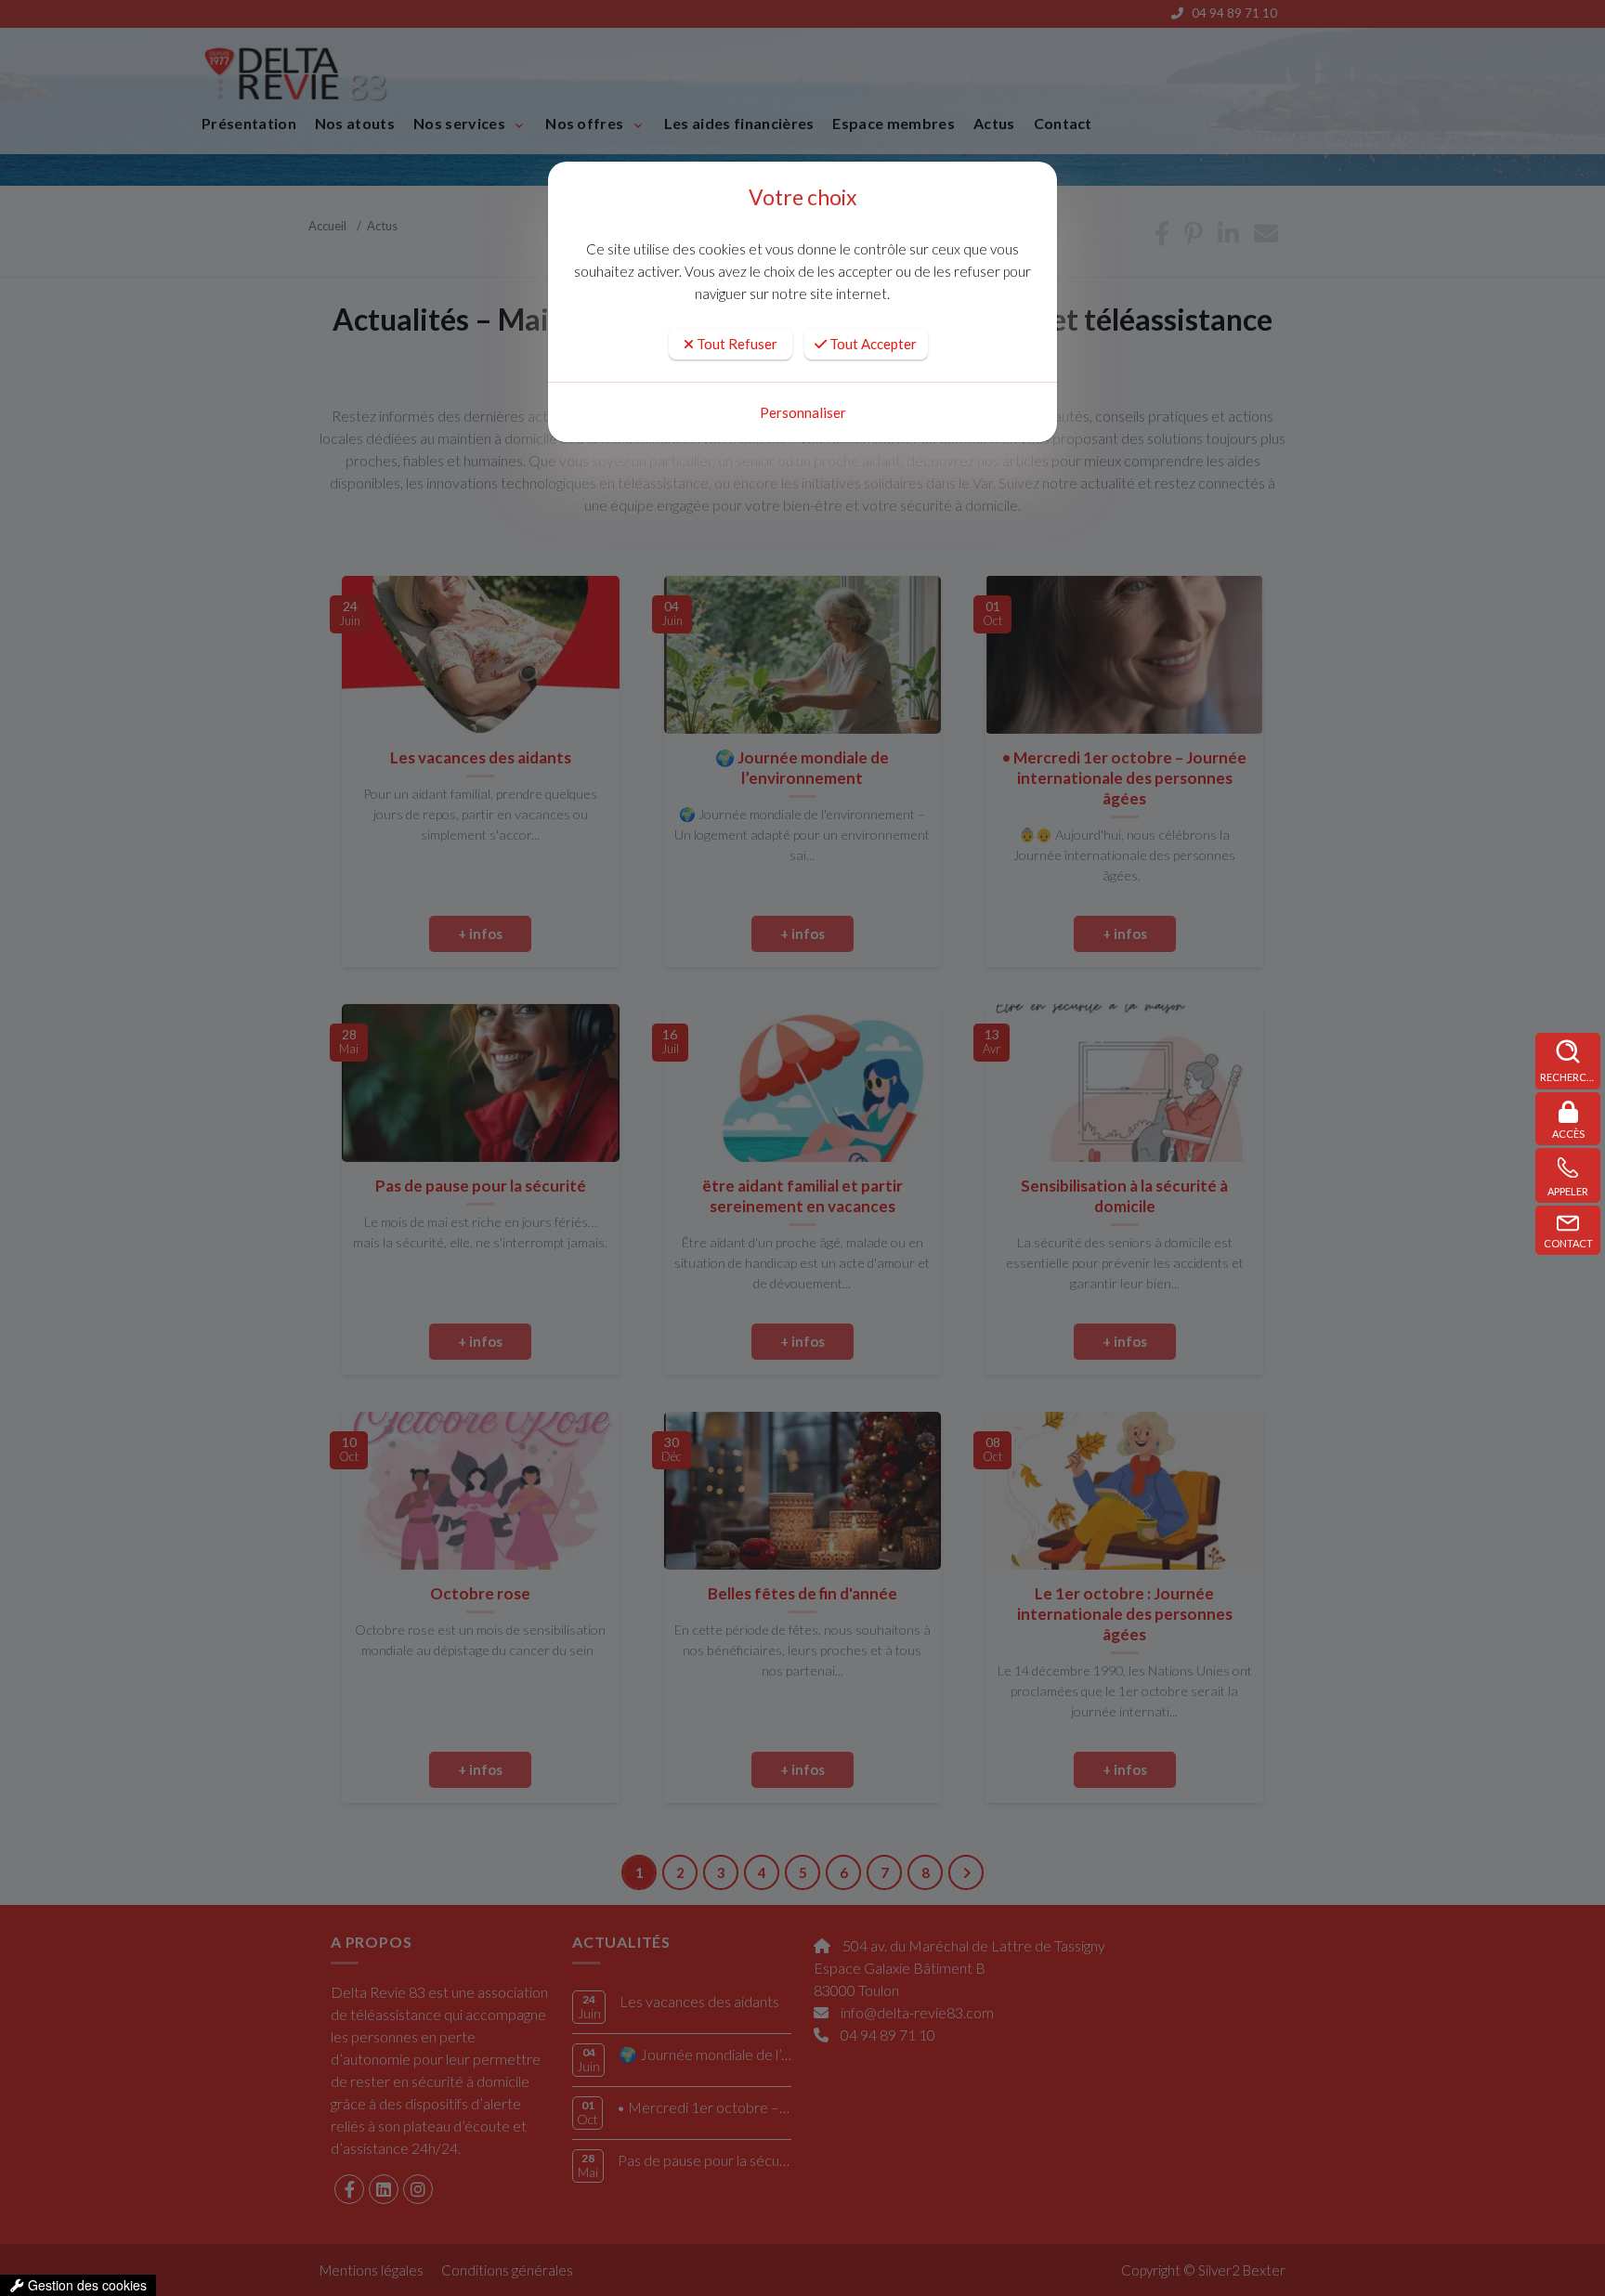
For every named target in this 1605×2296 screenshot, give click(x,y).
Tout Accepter (872, 344)
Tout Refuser (736, 344)
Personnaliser (803, 412)
